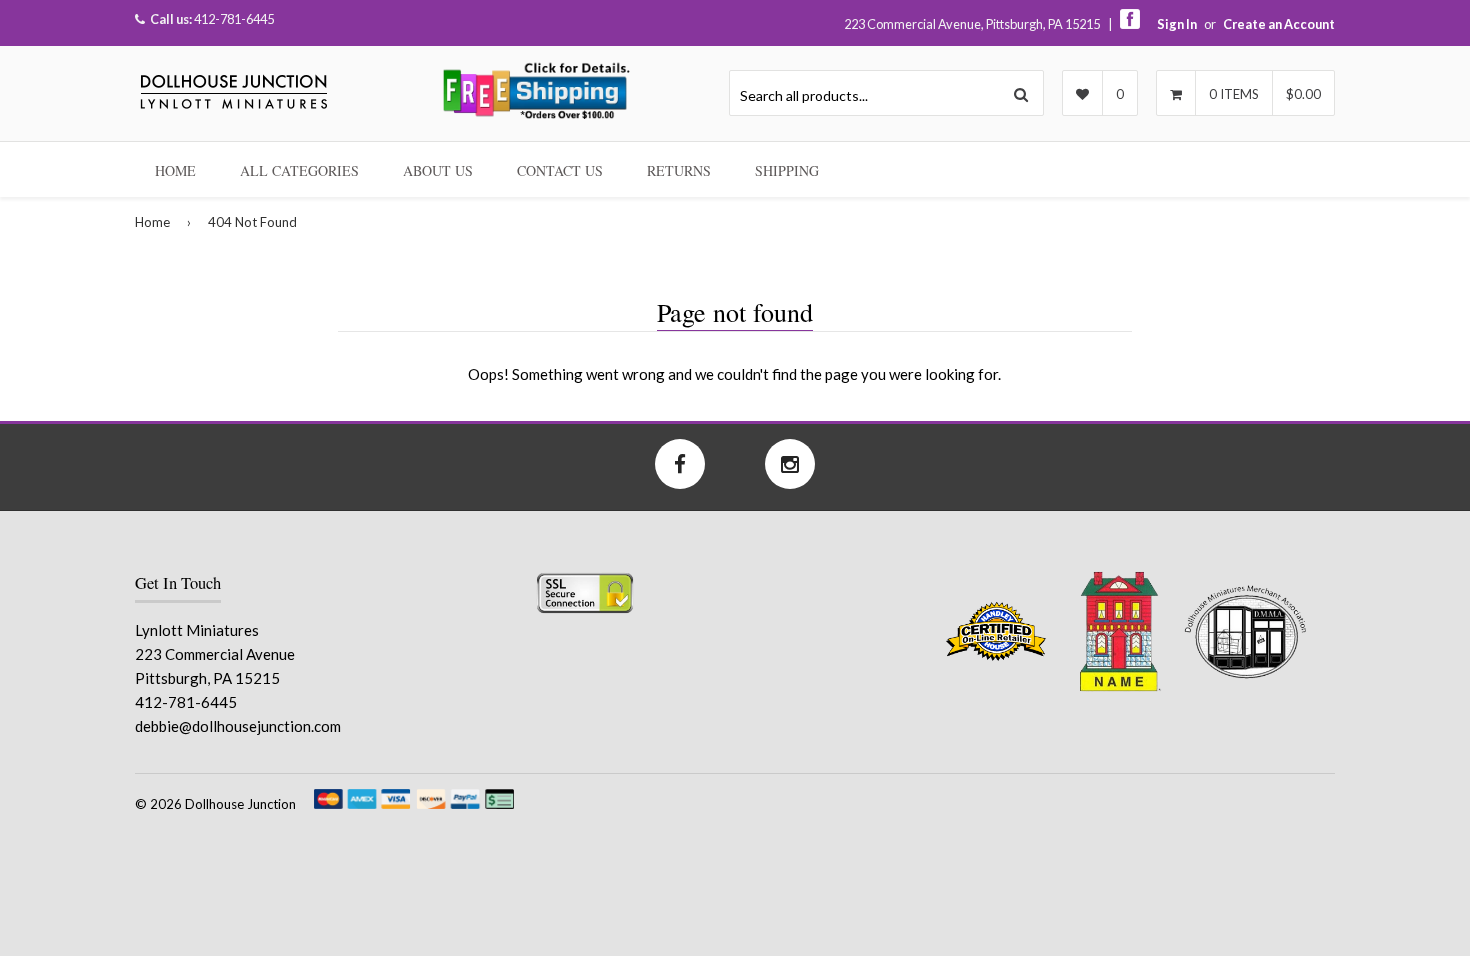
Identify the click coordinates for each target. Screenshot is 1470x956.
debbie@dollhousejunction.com (238, 726)
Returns (679, 170)
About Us (438, 170)
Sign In (1177, 24)
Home (175, 170)
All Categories (299, 170)
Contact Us (560, 170)
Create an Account (1279, 24)
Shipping (787, 170)
